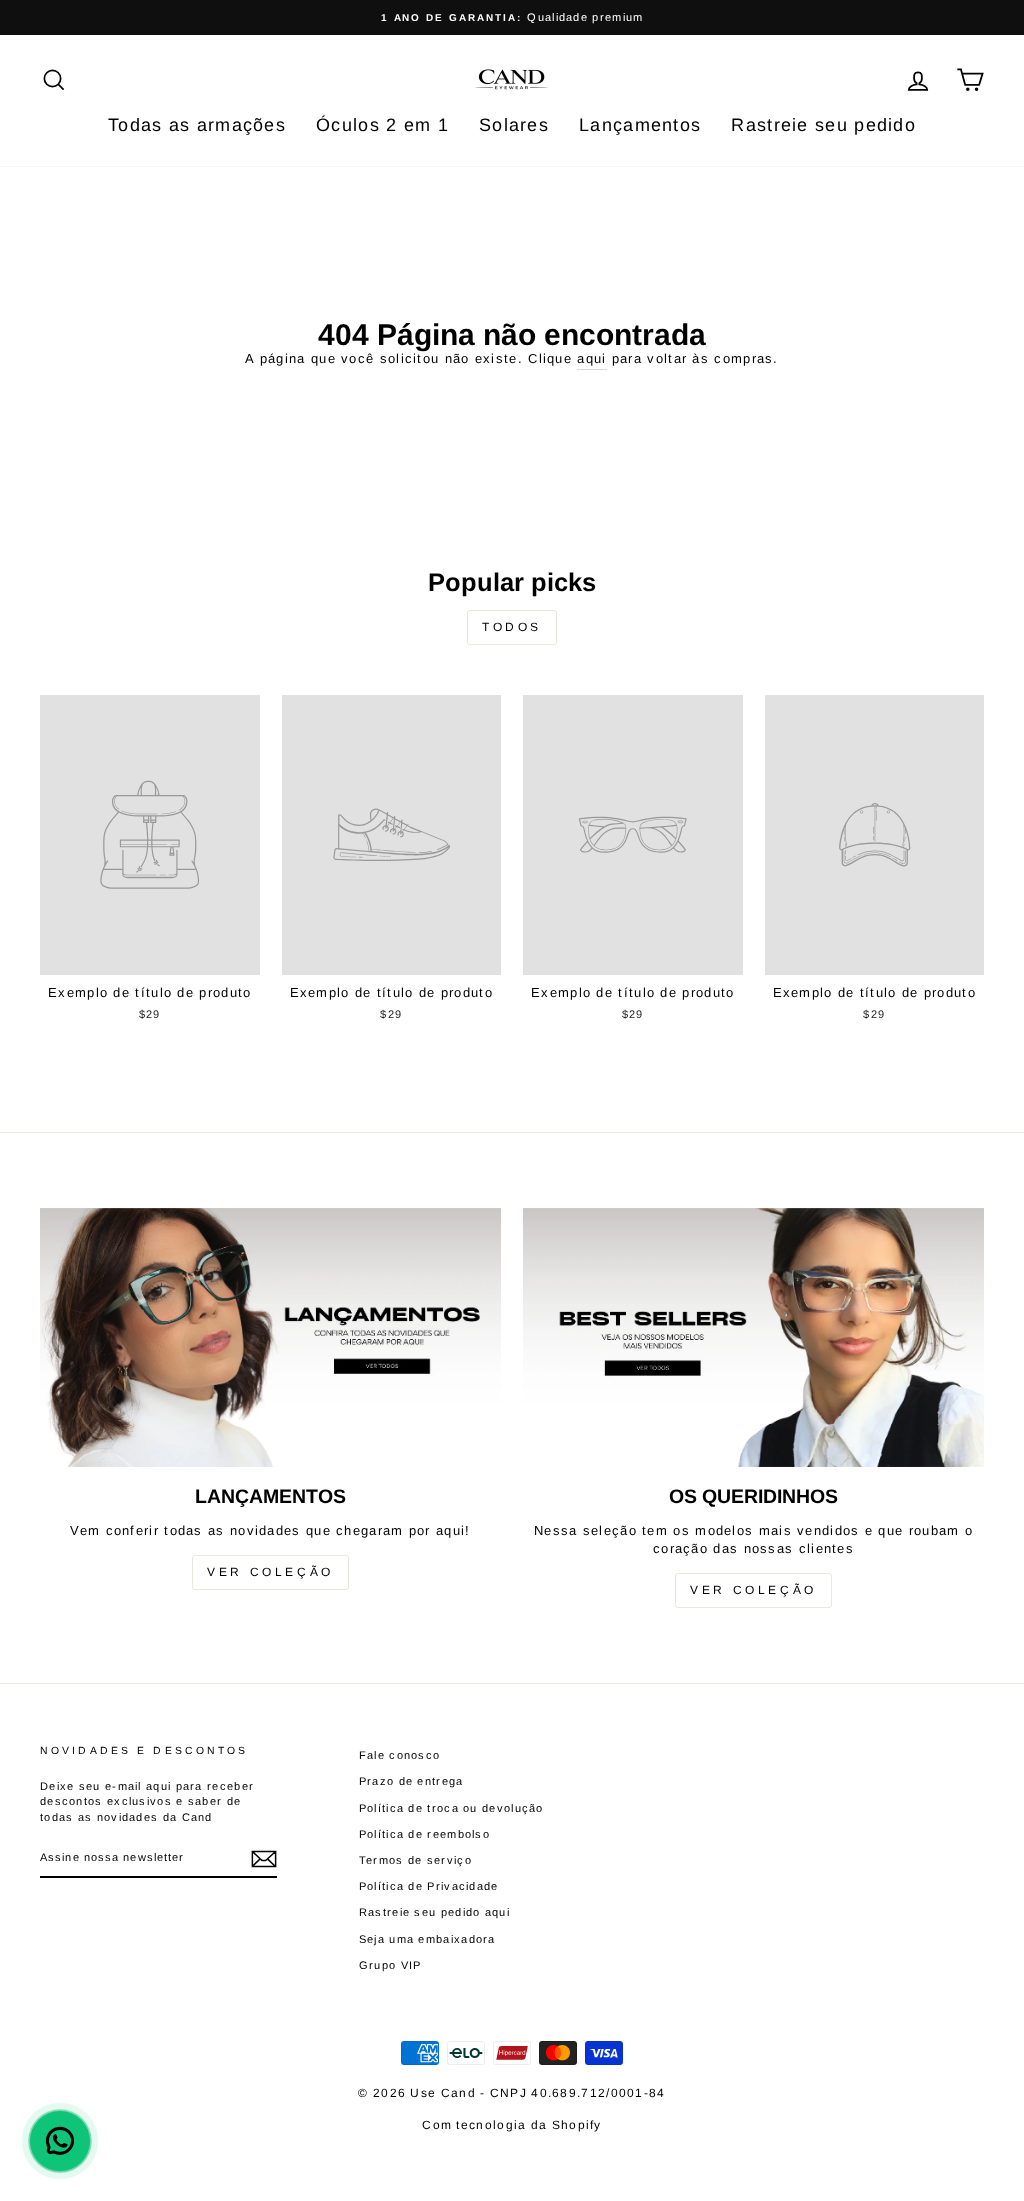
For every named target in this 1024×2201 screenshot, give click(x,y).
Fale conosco (400, 1755)
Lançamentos (640, 125)
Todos (512, 627)
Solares (514, 125)
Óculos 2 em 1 (382, 125)
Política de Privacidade (429, 1886)
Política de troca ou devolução (451, 1808)
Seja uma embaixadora (427, 1939)
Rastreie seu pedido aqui (434, 1912)
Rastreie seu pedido (823, 125)
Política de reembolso (424, 1834)
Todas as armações (197, 125)
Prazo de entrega (411, 1781)
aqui (591, 358)
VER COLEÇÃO (270, 1572)
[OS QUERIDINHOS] (753, 1337)
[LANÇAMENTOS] (270, 1337)
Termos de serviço (415, 1860)
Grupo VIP (390, 1965)
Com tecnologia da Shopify (512, 2125)
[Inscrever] (264, 1859)
